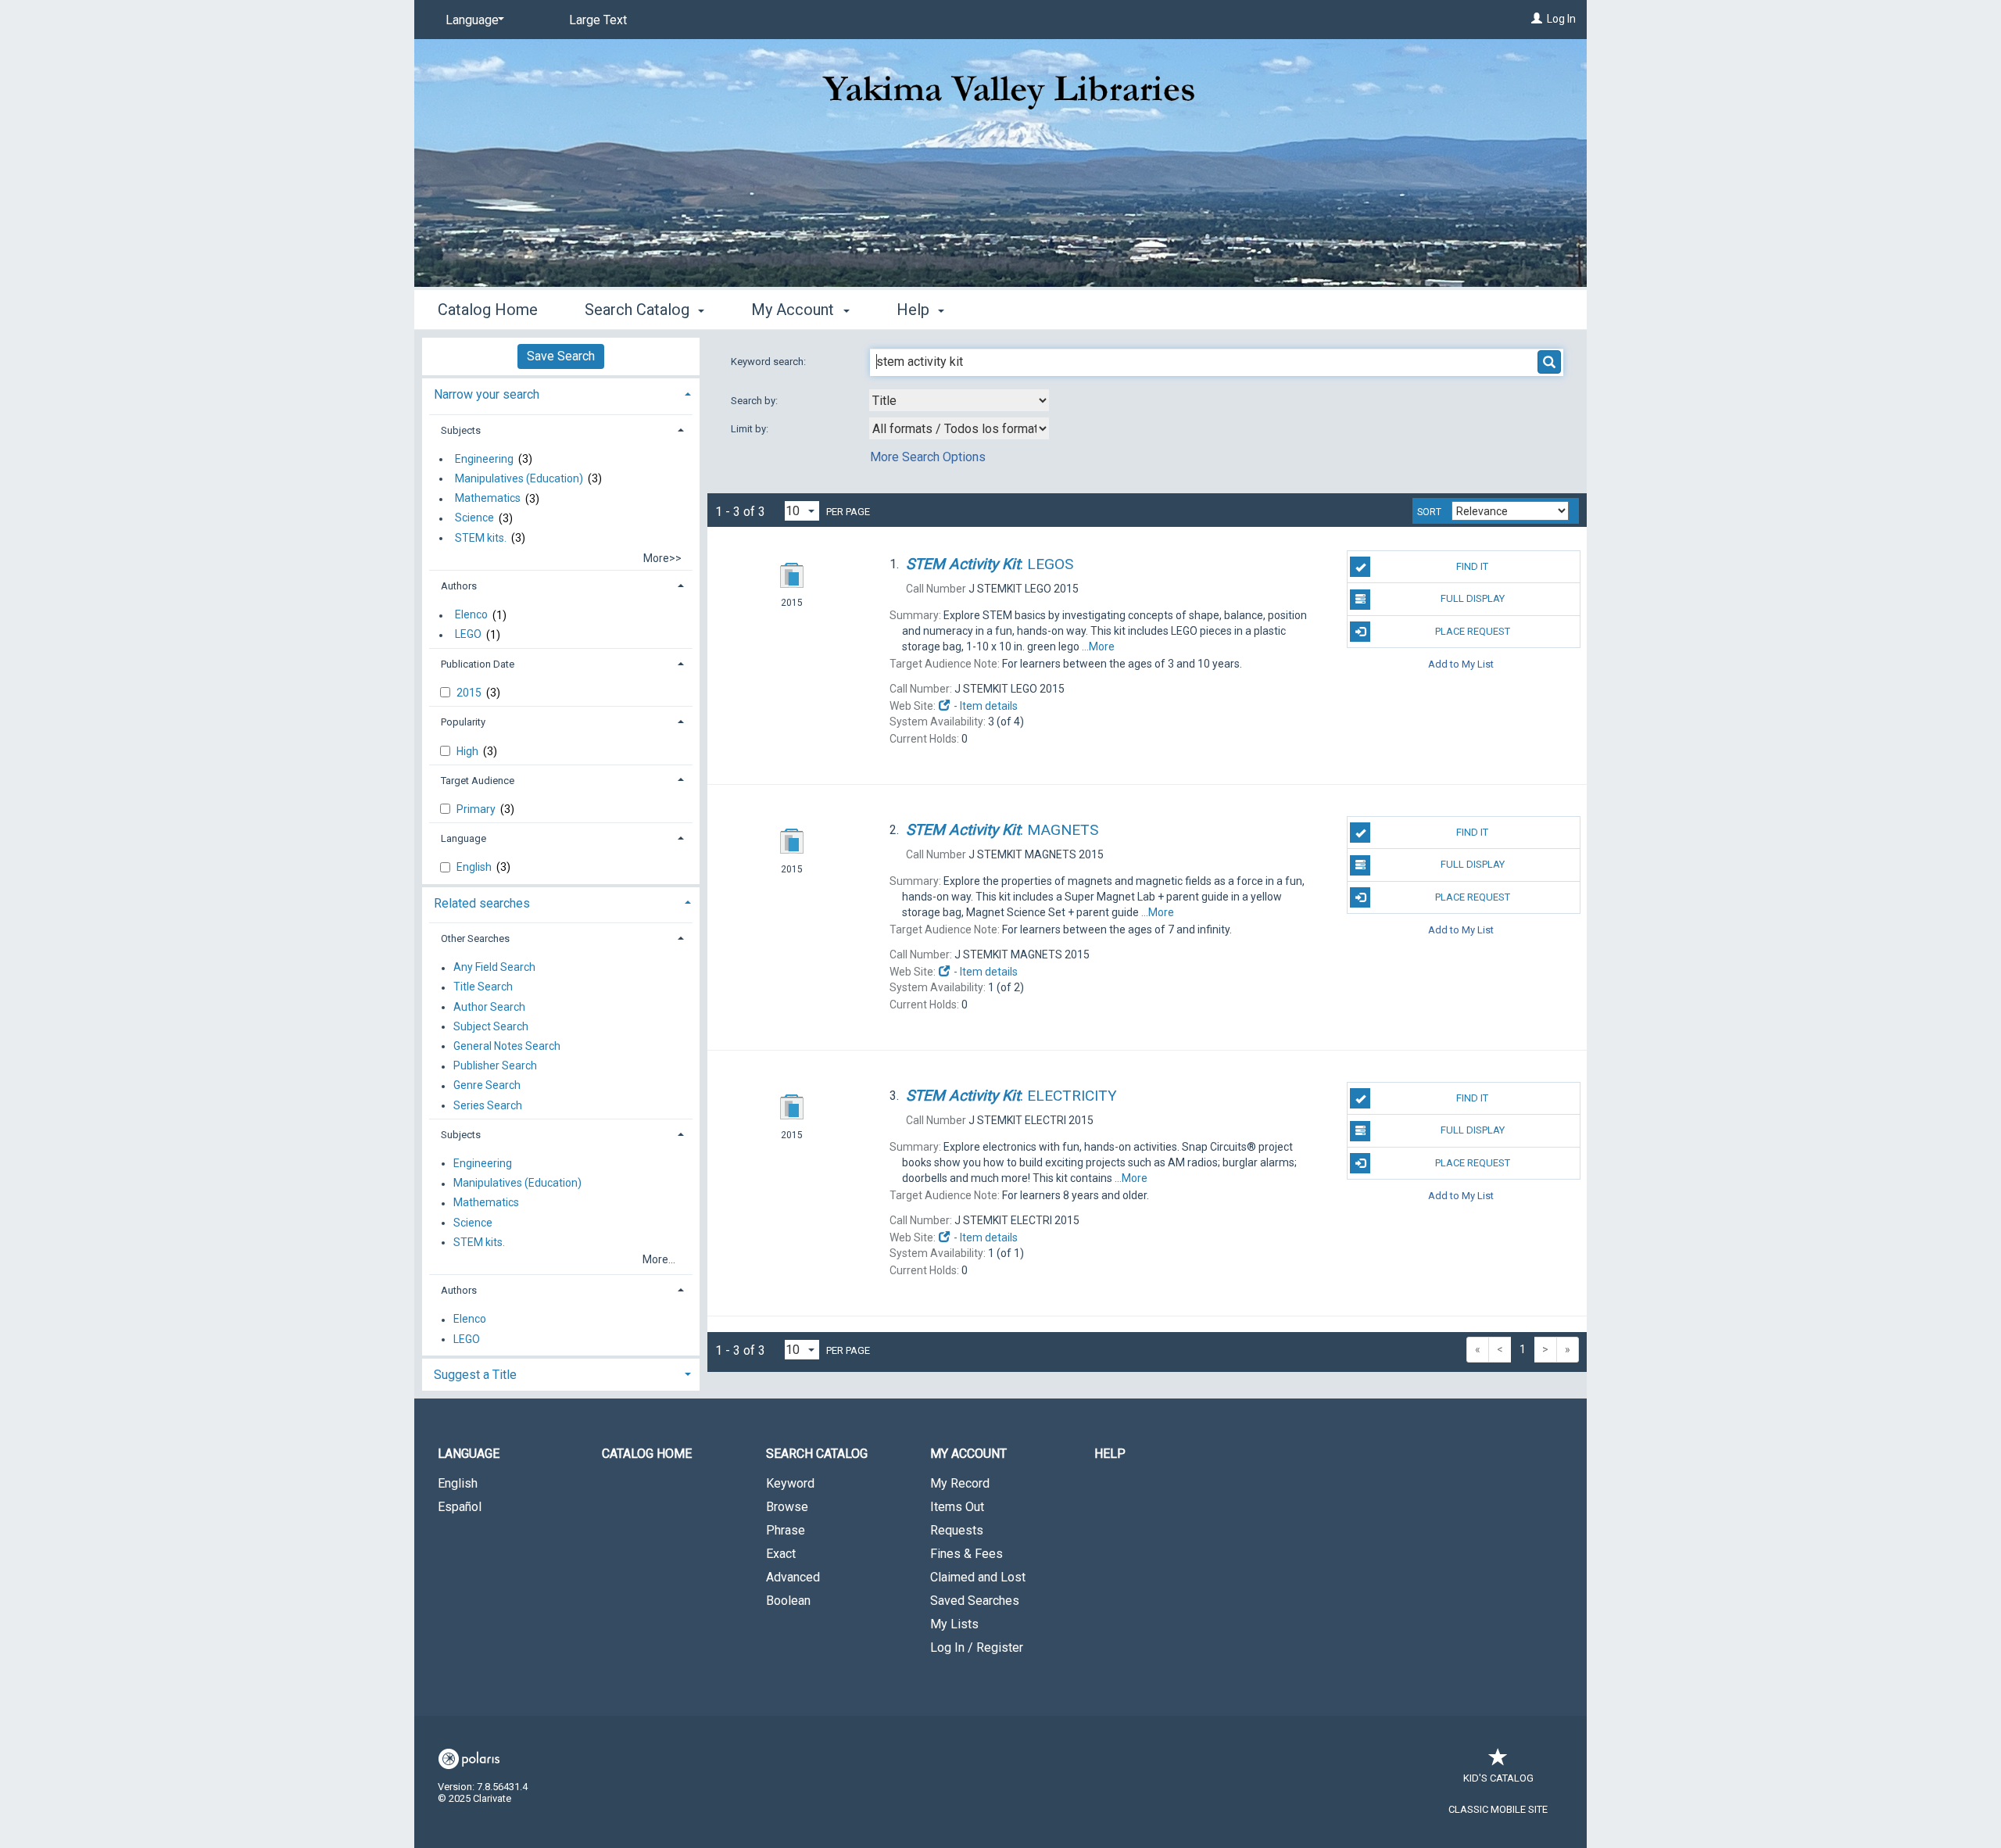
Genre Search (487, 1086)
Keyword (790, 1483)
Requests (957, 1530)
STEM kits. (481, 538)
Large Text (598, 20)
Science (474, 518)
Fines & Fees (966, 1554)
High (469, 751)
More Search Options (928, 457)
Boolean (788, 1601)
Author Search (489, 1007)
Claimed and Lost (978, 1577)
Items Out (957, 1507)
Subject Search (491, 1026)
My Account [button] (795, 310)
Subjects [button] (461, 430)
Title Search (483, 987)
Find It (1472, 566)
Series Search (488, 1105)
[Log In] (1537, 19)
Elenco (471, 615)
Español (460, 1507)
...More (1098, 646)
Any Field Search (494, 968)
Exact (781, 1554)
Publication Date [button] (478, 664)
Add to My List (1461, 664)
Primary (477, 809)
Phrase (786, 1530)
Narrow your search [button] (487, 394)
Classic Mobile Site (1498, 1809)
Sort (1429, 512)
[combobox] (959, 400)
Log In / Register (977, 1647)
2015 (470, 693)
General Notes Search (507, 1046)
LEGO (468, 635)
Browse (787, 1507)
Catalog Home (488, 310)
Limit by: (751, 429)
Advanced (793, 1577)
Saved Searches (975, 1601)
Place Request (1473, 631)
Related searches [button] (482, 903)
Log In (1561, 19)
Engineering (484, 459)
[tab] (561, 393)
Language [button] (464, 838)
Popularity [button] (463, 722)
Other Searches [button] (475, 938)
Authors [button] (459, 586)
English (475, 867)
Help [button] (915, 310)
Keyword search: (770, 362)
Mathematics (488, 499)
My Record (960, 1483)
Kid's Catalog (1498, 1778)
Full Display (1473, 598)
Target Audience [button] (478, 781)
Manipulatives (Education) (519, 478)
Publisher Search (495, 1066)
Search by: (755, 401)
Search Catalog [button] (639, 310)
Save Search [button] (561, 356)
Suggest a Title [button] (475, 1375)
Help (1110, 1454)
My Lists (954, 1624)
